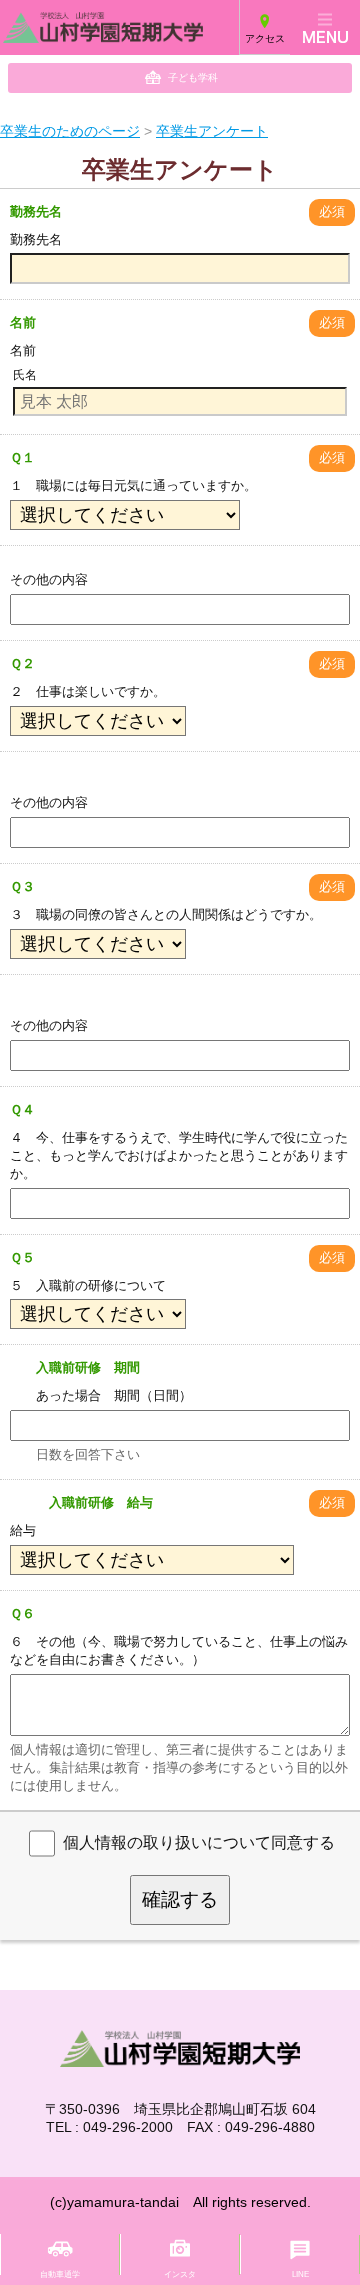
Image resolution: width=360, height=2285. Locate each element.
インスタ (180, 2274)
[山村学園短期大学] (70, 27)
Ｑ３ (22, 886)
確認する (180, 1899)
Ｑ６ (22, 1613)
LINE (300, 2274)
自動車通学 (60, 2274)
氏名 (25, 375)
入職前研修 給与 (81, 1502)
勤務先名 (36, 211)
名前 (23, 322)
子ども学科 (193, 77)
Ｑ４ (22, 1109)
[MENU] (325, 27)
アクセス (265, 38)
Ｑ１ (22, 457)
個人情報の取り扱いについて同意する (199, 1842)
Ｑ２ (22, 663)
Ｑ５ (22, 1257)
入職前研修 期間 (75, 1367)
